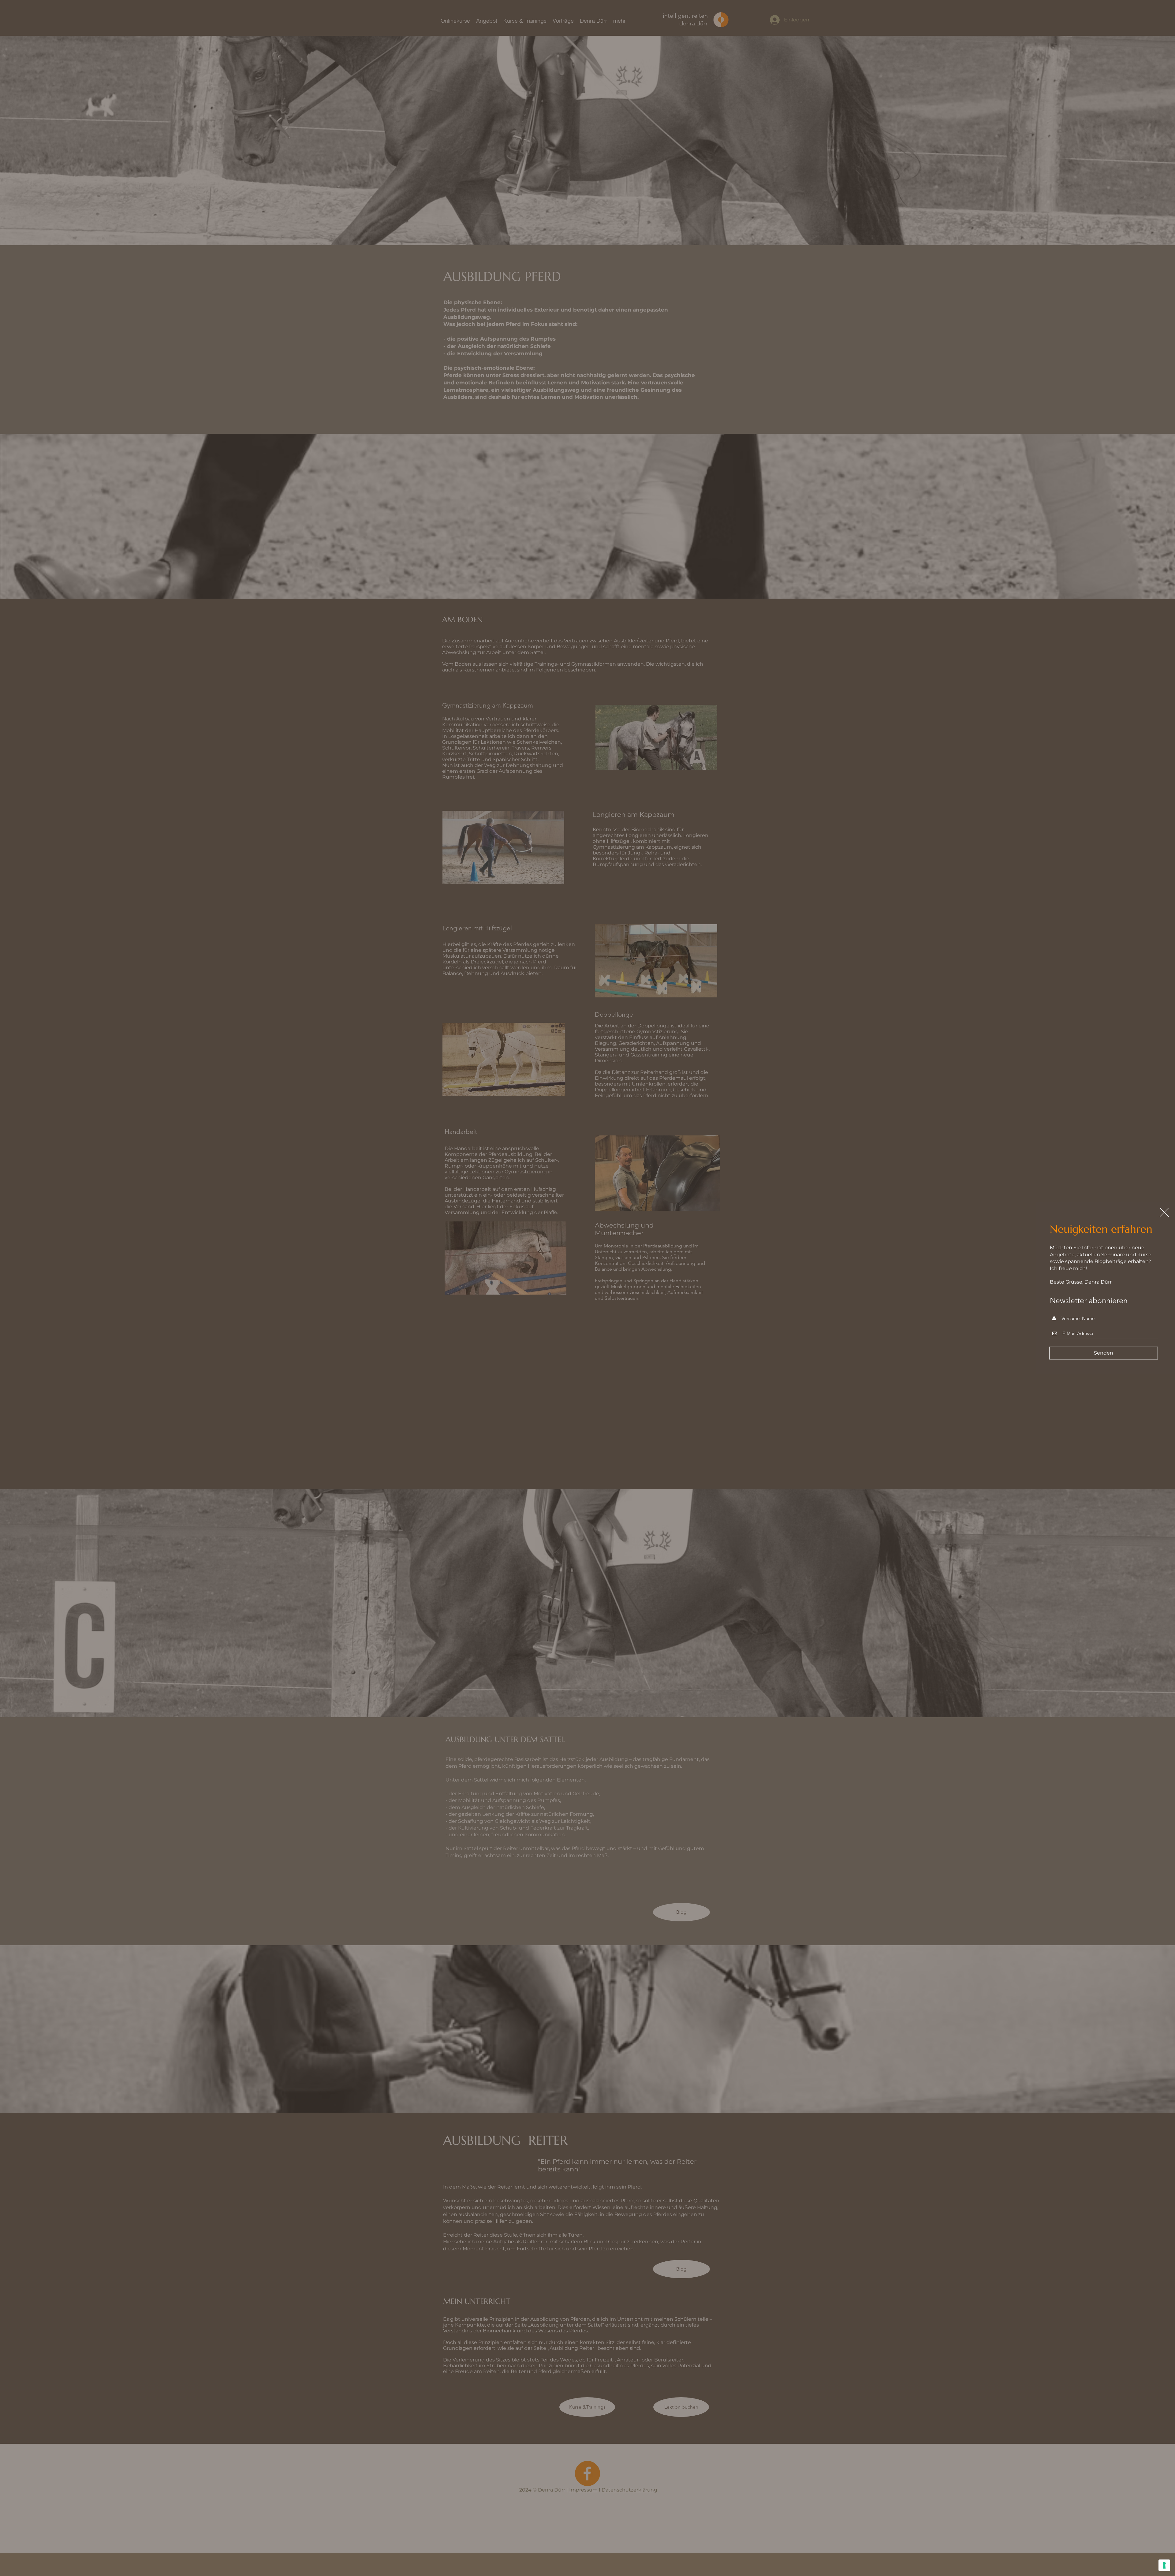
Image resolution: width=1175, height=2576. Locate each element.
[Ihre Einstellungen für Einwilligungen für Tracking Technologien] (1164, 2565)
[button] (1164, 1212)
